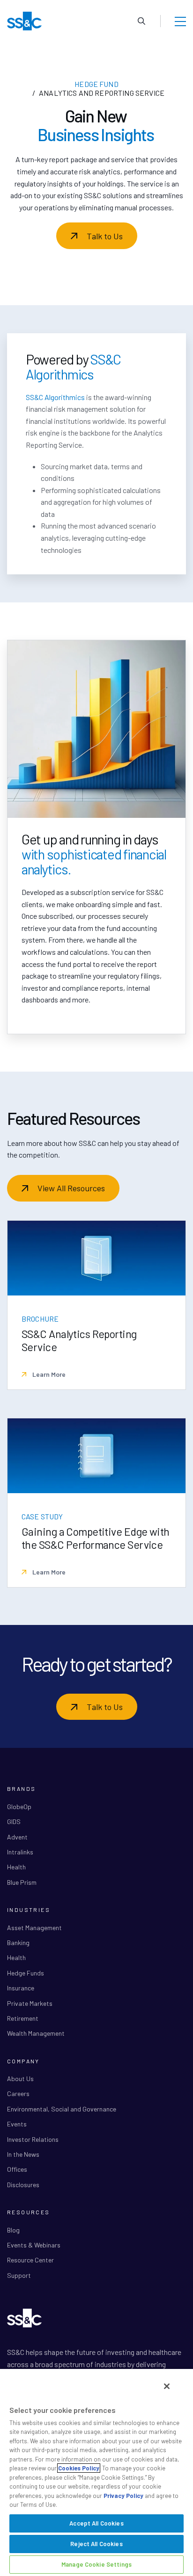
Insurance (21, 1988)
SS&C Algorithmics (55, 397)
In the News (23, 2154)
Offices (17, 2169)
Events (17, 2124)
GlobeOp (19, 1807)
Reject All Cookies (96, 2544)
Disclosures (23, 2185)
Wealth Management (36, 2033)
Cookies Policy (79, 2468)
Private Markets (30, 2003)
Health (16, 1867)
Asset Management (34, 1928)
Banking (18, 1943)
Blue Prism (22, 1882)
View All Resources (71, 1188)
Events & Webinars (34, 2245)
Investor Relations (33, 2139)
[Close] (167, 2386)
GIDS (14, 1821)
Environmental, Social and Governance (62, 2109)
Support (19, 2275)
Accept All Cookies (96, 2523)
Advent (17, 1837)
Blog (13, 2230)
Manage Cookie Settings (96, 2564)
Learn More (48, 1374)
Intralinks (20, 1852)
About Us (20, 2079)
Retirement (23, 2018)
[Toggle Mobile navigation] (180, 21)
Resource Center (30, 2260)
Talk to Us (105, 236)
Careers (18, 2093)
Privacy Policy (123, 2496)
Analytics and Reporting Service (102, 93)
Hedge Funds (26, 1973)
